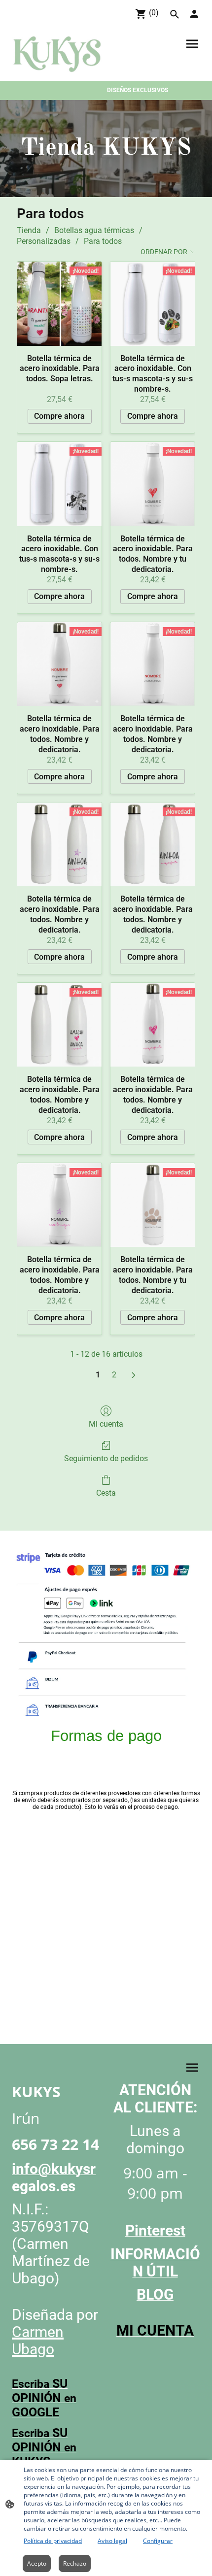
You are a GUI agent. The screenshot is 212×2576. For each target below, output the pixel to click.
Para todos (103, 241)
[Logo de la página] (57, 55)
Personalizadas (44, 241)
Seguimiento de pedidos (106, 1458)
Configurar (158, 2541)
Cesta (106, 1493)
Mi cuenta (106, 1424)
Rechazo (75, 2563)
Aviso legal (112, 2541)
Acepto (37, 2563)
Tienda (29, 230)
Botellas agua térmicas (94, 230)
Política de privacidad (53, 2541)
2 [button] (114, 1375)
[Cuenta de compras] (194, 14)
